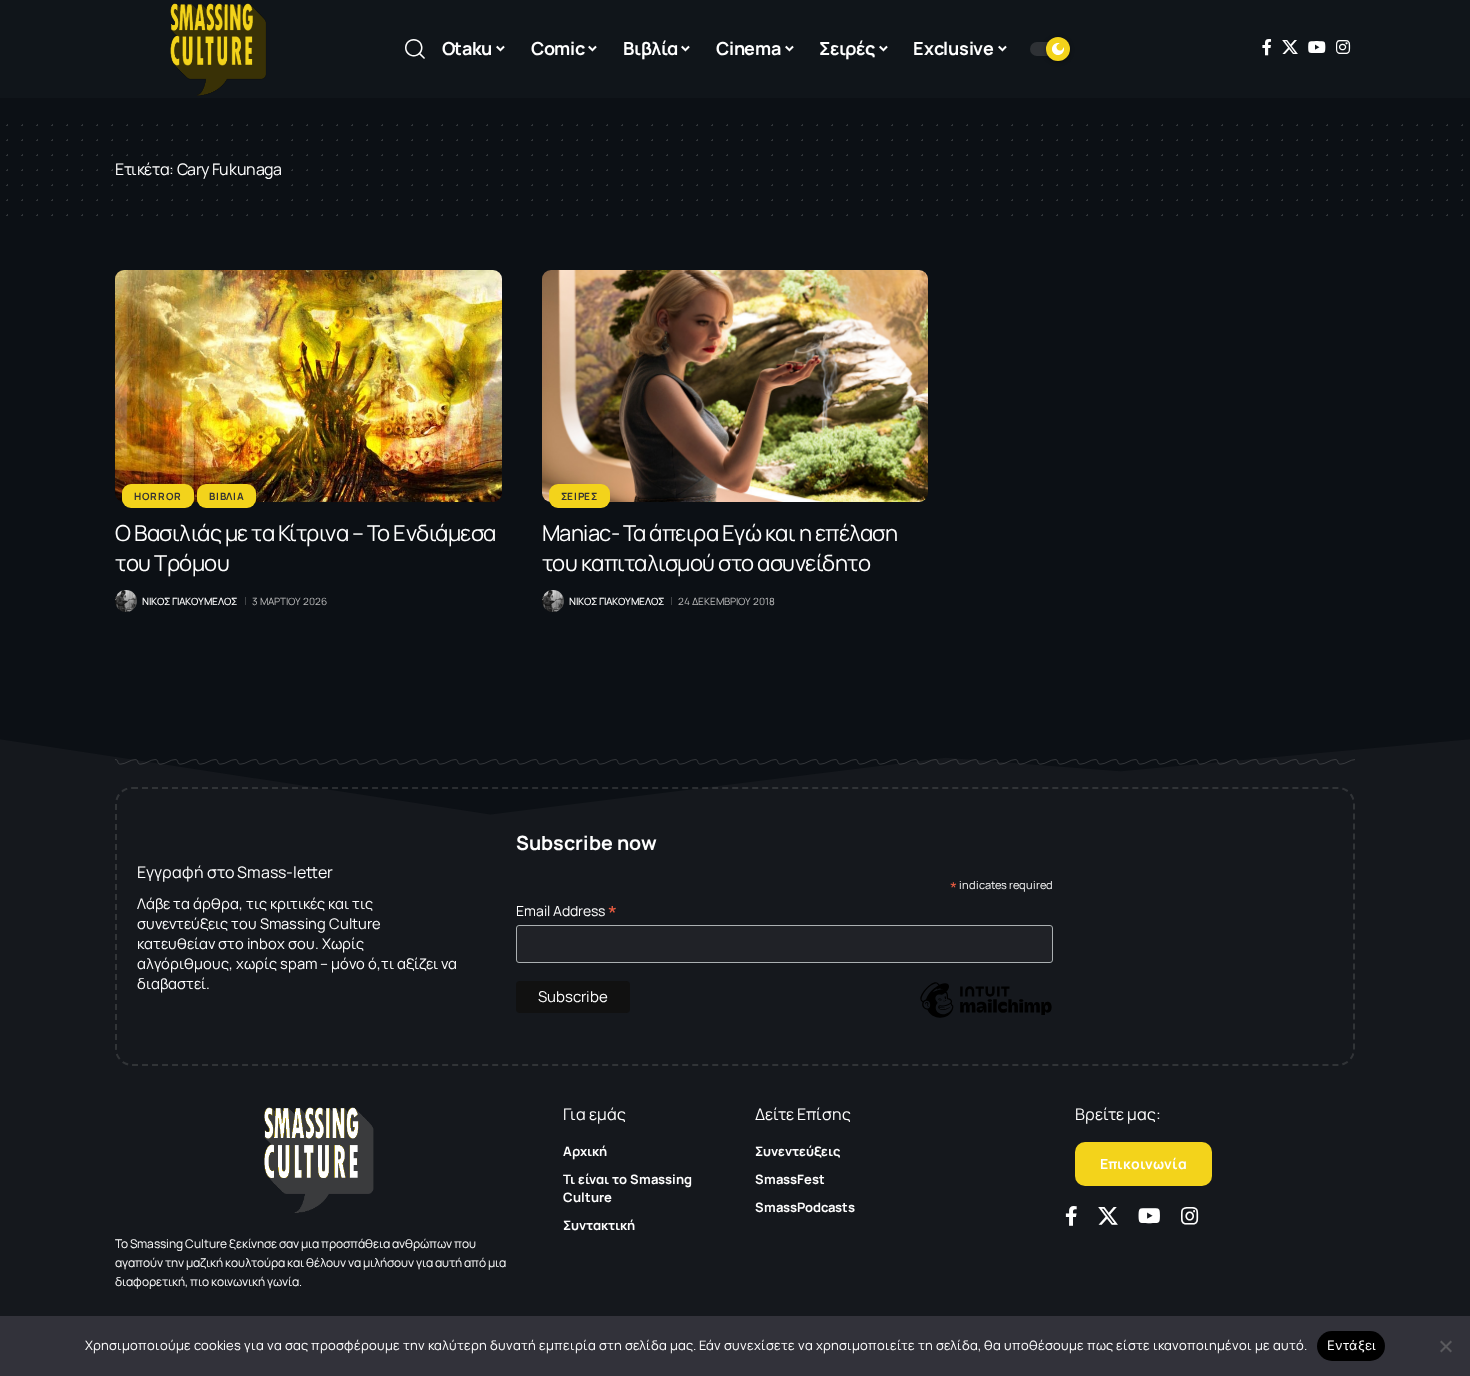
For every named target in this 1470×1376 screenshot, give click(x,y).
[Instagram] (1343, 47)
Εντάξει (1351, 1345)
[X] (1290, 47)
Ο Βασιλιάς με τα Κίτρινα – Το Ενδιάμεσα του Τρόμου (305, 548)
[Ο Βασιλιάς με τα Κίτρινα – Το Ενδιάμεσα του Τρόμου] (308, 386)
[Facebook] (1267, 47)
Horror (158, 496)
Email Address (566, 910)
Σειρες (579, 496)
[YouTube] (1317, 47)
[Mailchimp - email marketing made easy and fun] (986, 1014)
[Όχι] (1445, 1346)
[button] (415, 49)
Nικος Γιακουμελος (189, 601)
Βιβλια (226, 496)
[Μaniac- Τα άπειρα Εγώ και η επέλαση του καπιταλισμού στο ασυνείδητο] (735, 386)
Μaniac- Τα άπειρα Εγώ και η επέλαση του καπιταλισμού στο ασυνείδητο (720, 548)
